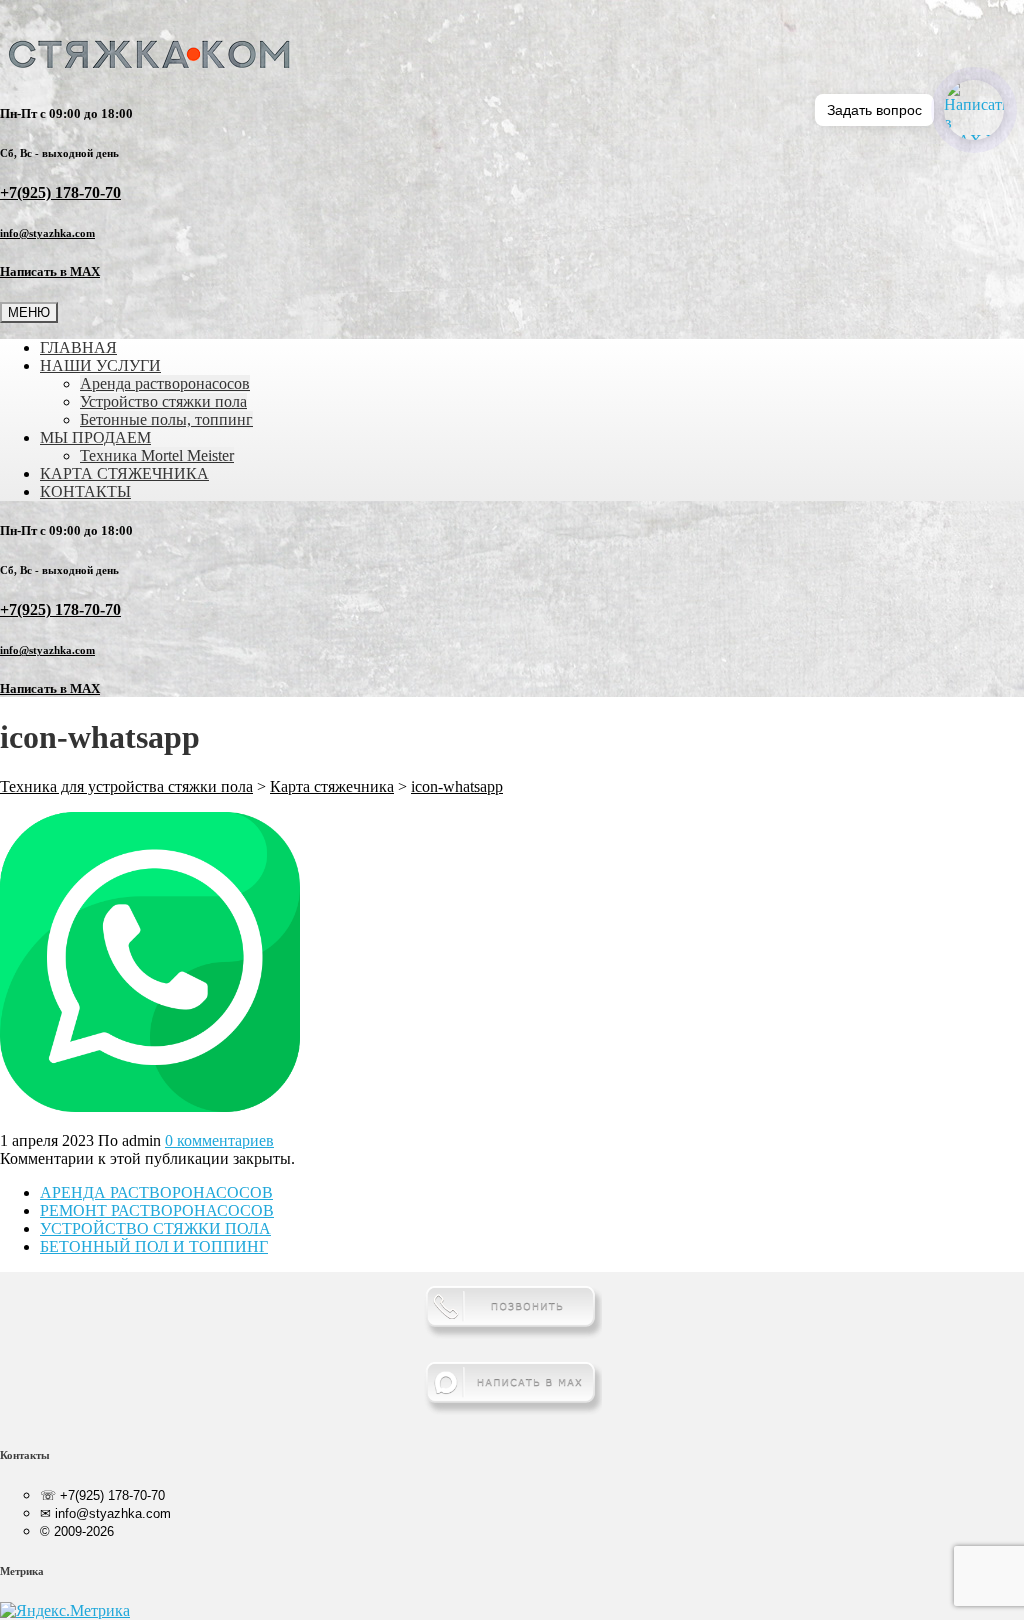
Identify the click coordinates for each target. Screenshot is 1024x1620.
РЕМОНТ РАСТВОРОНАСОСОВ (157, 1210)
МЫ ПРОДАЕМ (95, 437)
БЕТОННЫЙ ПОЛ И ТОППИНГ (154, 1246)
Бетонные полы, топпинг (166, 419)
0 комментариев (219, 1140)
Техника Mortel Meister (157, 455)
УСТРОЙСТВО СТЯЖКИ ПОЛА (155, 1228)
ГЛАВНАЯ (78, 347)
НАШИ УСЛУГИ (100, 365)
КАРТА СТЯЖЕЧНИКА (124, 473)
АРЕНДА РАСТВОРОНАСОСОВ (156, 1192)
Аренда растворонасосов (165, 383)
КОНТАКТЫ (85, 491)
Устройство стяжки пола (163, 401)
